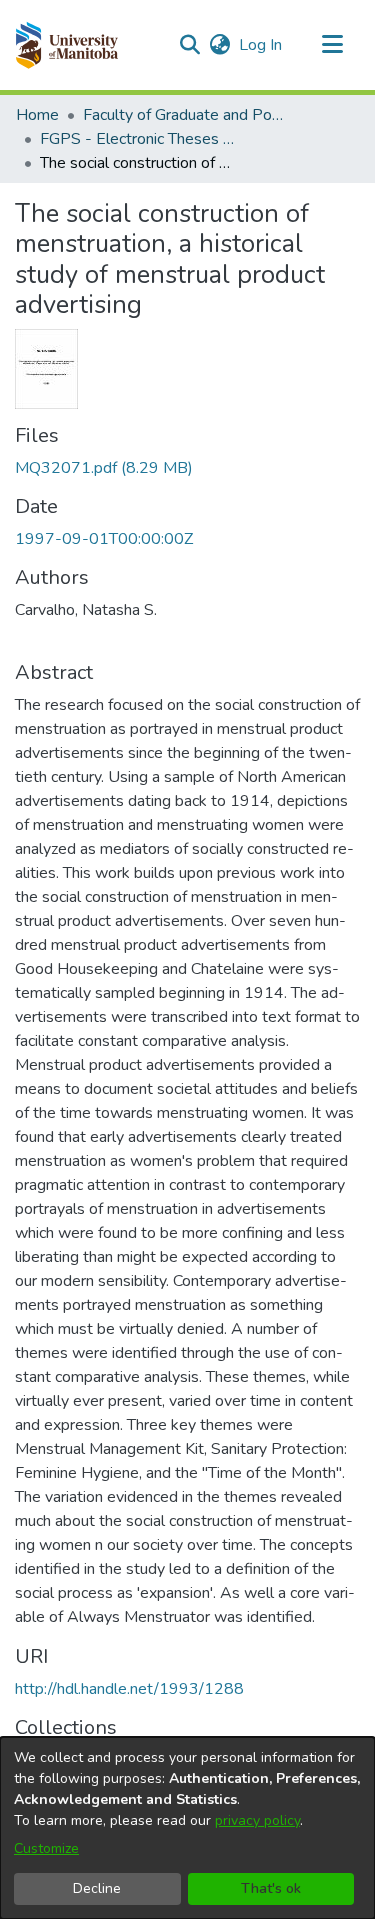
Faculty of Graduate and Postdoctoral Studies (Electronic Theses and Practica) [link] (183, 115)
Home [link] (37, 115)
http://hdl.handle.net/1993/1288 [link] (129, 1689)
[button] (66, 45)
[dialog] (187, 1828)
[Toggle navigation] (332, 45)
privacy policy (257, 1820)
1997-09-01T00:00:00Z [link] (104, 539)
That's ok (271, 1888)
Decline (97, 1888)
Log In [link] (261, 45)
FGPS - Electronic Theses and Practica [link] (140, 139)
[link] (104, 468)
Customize (46, 1848)
